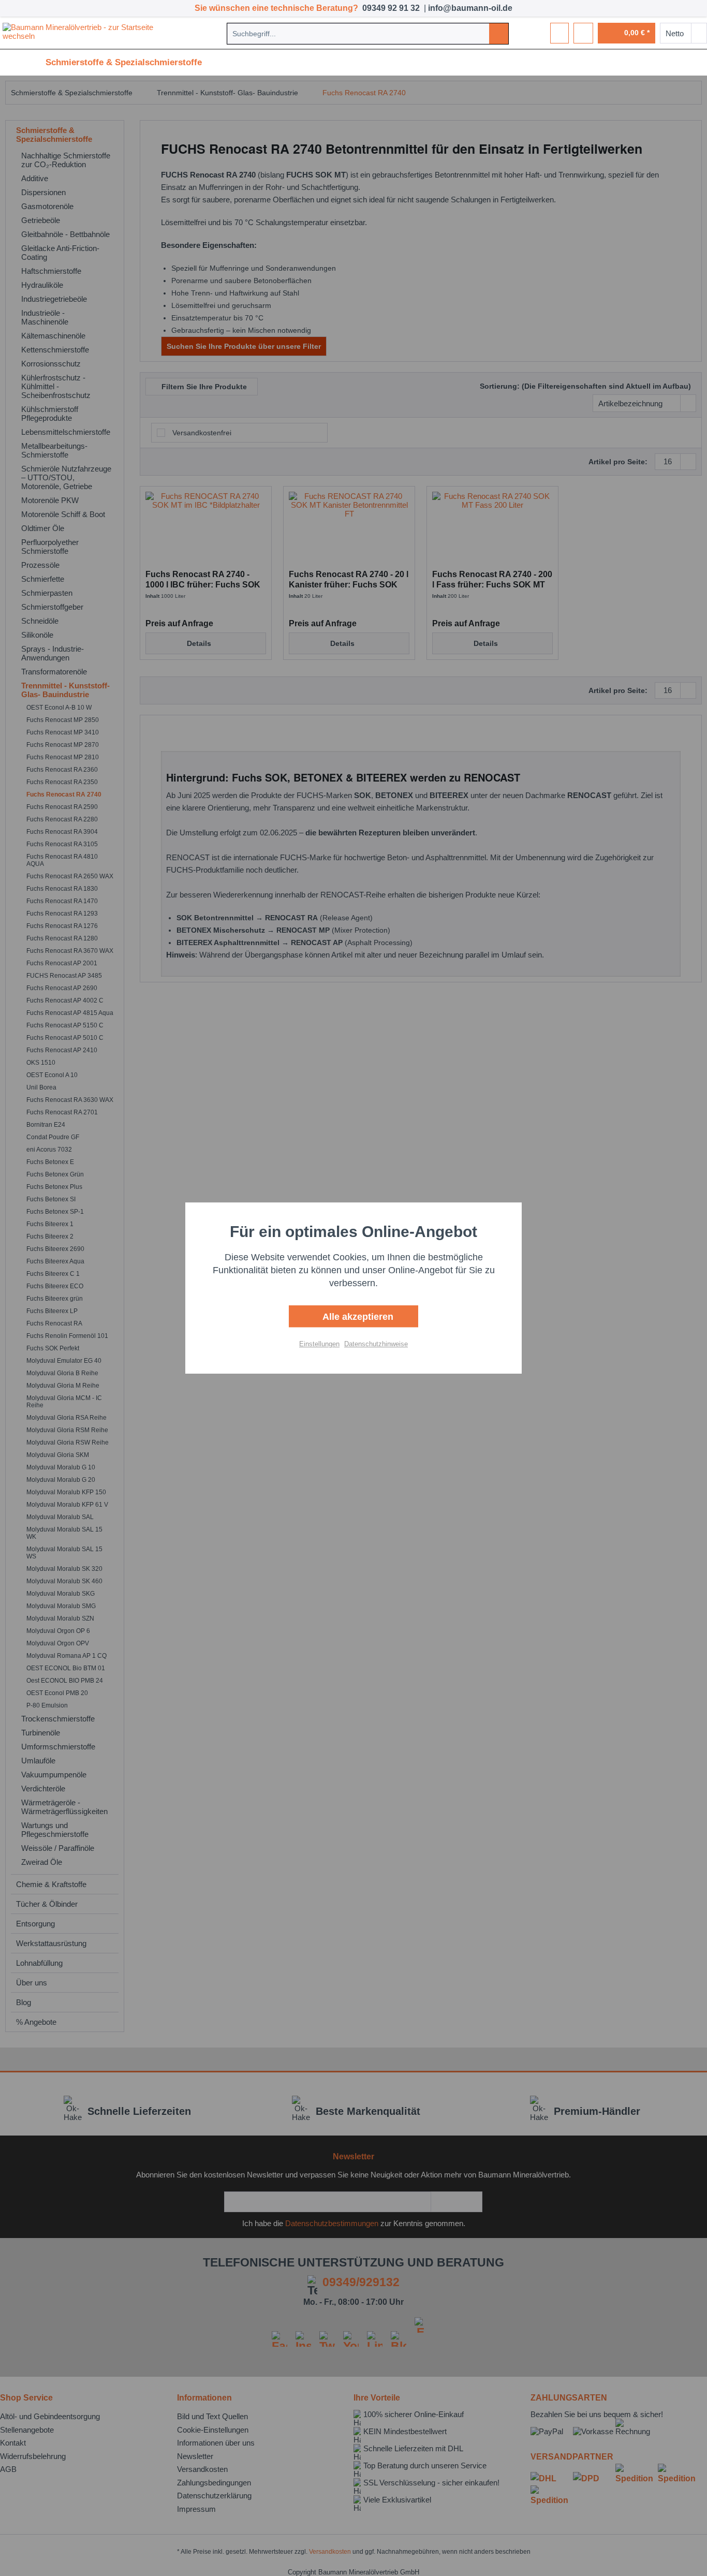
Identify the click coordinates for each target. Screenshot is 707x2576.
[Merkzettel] (559, 33)
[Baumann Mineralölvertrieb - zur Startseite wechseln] (88, 33)
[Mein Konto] (583, 33)
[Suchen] (499, 34)
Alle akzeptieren (357, 1317)
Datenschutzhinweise (376, 1344)
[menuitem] (368, 34)
